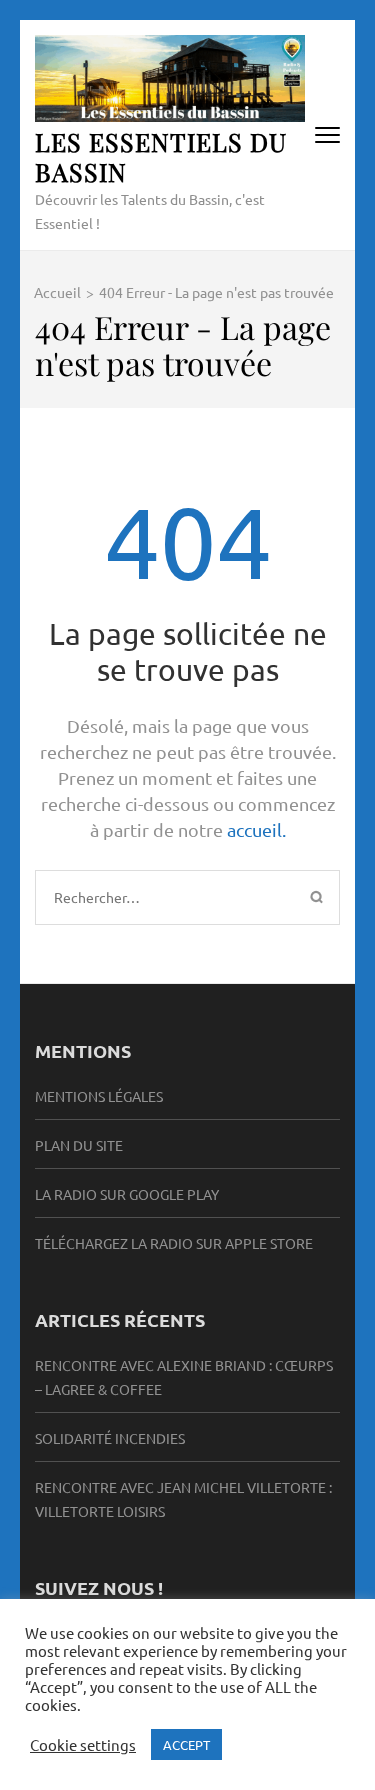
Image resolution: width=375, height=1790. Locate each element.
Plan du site (79, 1145)
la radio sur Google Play (127, 1194)
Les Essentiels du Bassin (161, 156)
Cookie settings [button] (83, 1745)
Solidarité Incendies (110, 1438)
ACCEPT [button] (186, 1744)
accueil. (256, 829)
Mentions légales (99, 1096)
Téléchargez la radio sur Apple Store (174, 1243)
